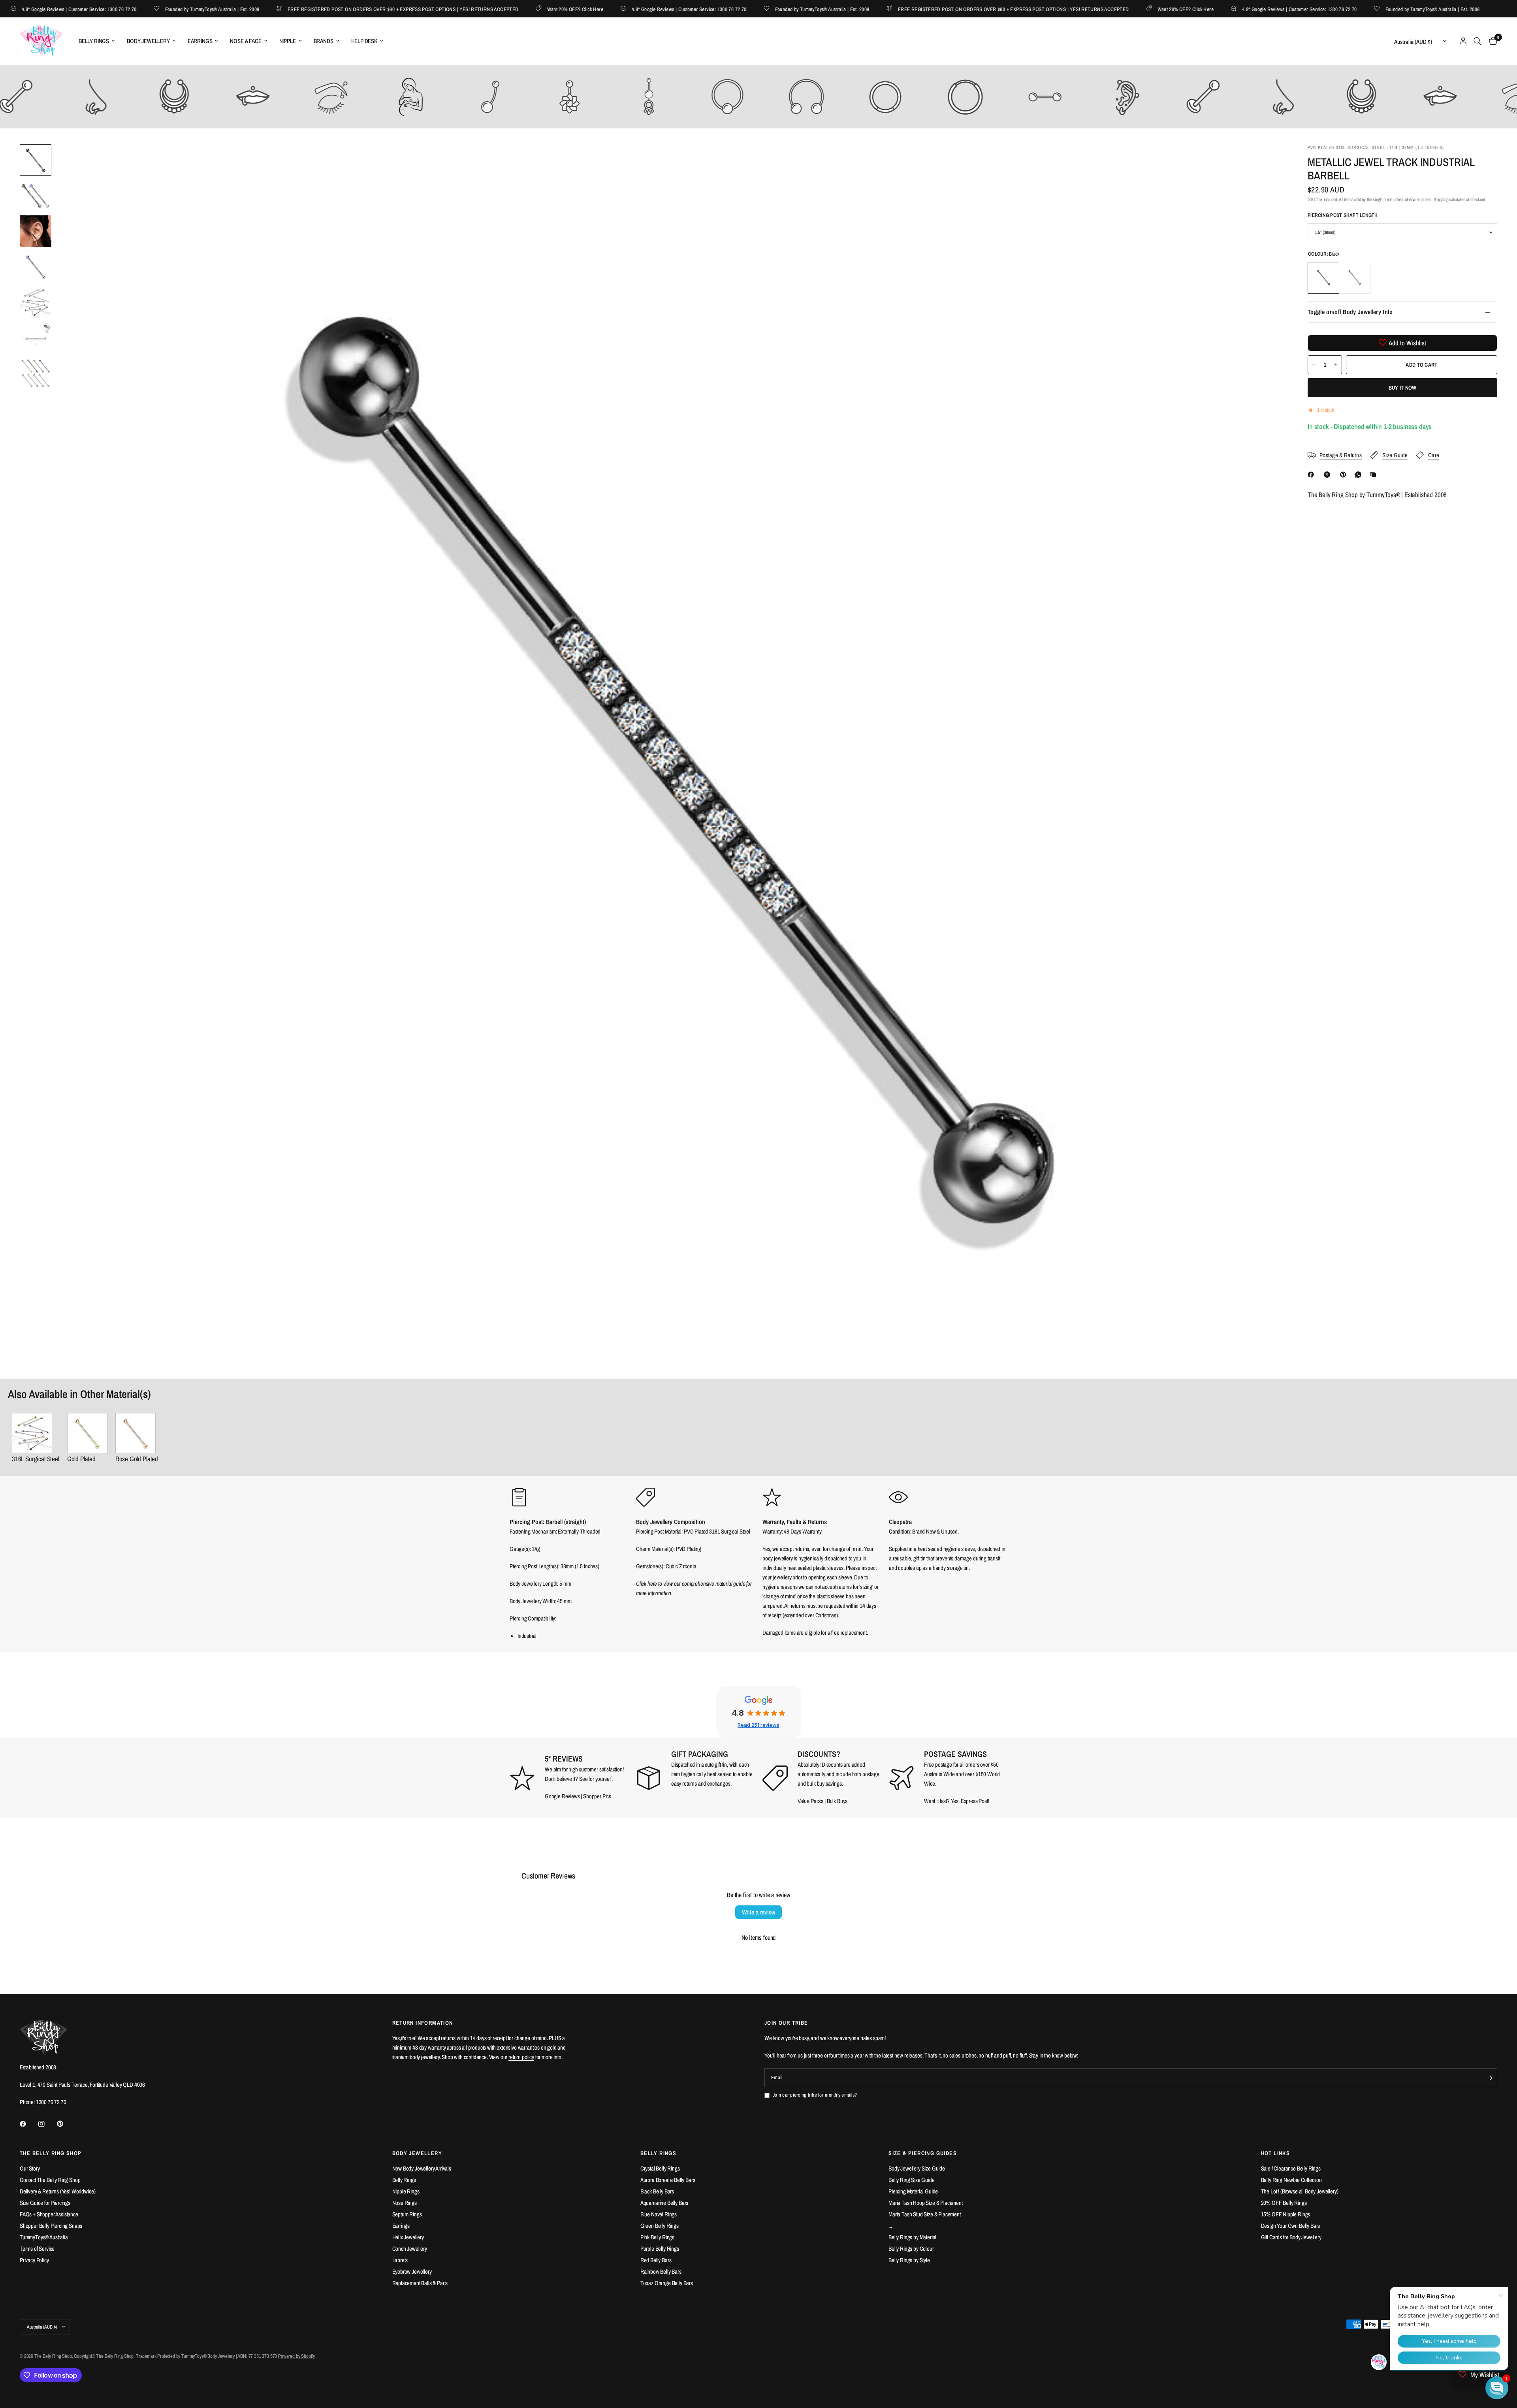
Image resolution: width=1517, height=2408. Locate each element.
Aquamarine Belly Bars (664, 2203)
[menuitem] (97, 41)
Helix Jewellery (408, 2237)
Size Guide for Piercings (45, 2203)
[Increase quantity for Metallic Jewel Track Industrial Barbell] (1336, 364)
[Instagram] (47, 2124)
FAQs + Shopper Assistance (49, 2214)
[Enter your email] (1489, 2078)
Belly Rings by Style (909, 2260)
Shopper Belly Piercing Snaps (51, 2226)
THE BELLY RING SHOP (51, 2153)
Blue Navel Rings (659, 2214)
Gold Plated (81, 1459)
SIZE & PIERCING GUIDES (923, 2153)
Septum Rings (407, 2214)
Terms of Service (37, 2249)
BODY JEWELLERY (148, 41)
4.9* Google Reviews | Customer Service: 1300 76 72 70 (620, 9)
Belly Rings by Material (912, 2237)
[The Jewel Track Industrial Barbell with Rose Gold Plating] (137, 1433)
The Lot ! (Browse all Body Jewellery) (1300, 2191)
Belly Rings (404, 2180)
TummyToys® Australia (44, 2237)
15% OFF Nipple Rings (1286, 2214)
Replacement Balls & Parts (420, 2283)
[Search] (1477, 41)
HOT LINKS (1276, 2153)
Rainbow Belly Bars (661, 2271)
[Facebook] (1312, 475)
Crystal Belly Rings (660, 2168)
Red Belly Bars (656, 2260)
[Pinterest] (1345, 475)
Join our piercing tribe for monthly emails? (815, 2095)
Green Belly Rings (660, 2226)
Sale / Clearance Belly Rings (1291, 2168)
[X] (1329, 475)
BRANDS (324, 41)
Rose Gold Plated (137, 1459)
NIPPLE (288, 41)
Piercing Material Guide (913, 2191)
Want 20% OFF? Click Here (506, 9)
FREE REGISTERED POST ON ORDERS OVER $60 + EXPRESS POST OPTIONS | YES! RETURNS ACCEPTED (335, 9)
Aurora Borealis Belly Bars (668, 2180)
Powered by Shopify (296, 2356)
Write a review (758, 1912)
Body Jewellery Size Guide (917, 2168)
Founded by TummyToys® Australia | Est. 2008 (144, 9)
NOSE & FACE (246, 41)
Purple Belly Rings (660, 2249)
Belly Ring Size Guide (911, 2180)
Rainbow (1355, 277)
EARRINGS (200, 41)
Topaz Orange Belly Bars (667, 2283)
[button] (1497, 2388)
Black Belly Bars (657, 2191)
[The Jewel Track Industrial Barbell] (36, 1433)
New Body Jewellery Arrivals (422, 2168)
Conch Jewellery (410, 2249)
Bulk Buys (837, 1801)
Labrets (400, 2260)
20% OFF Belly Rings (1284, 2203)
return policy (521, 2057)
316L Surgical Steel (36, 1459)
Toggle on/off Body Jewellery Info (1350, 312)
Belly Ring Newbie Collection (1291, 2180)
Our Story (30, 2168)
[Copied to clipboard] (1375, 475)
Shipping (1441, 200)
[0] (1491, 41)
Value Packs (810, 1801)
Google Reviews (562, 1796)
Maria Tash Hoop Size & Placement (926, 2203)
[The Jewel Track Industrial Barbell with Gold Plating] (87, 1433)
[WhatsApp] (1360, 475)
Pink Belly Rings (657, 2237)
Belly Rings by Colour (911, 2249)
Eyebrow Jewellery (412, 2271)
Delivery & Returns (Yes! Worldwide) (58, 2191)
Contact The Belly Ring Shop (50, 2180)
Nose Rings (405, 2203)
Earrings (401, 2226)
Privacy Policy (34, 2260)
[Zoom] (1267, 161)
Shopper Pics (597, 1796)
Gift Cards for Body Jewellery (1291, 2237)
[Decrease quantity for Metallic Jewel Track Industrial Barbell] (1314, 364)
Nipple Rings (406, 2191)
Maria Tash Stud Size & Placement (925, 2214)
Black (1323, 277)
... (890, 2226)
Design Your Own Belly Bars (1291, 2226)
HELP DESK (364, 41)
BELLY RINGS (94, 41)
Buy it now (1403, 387)
